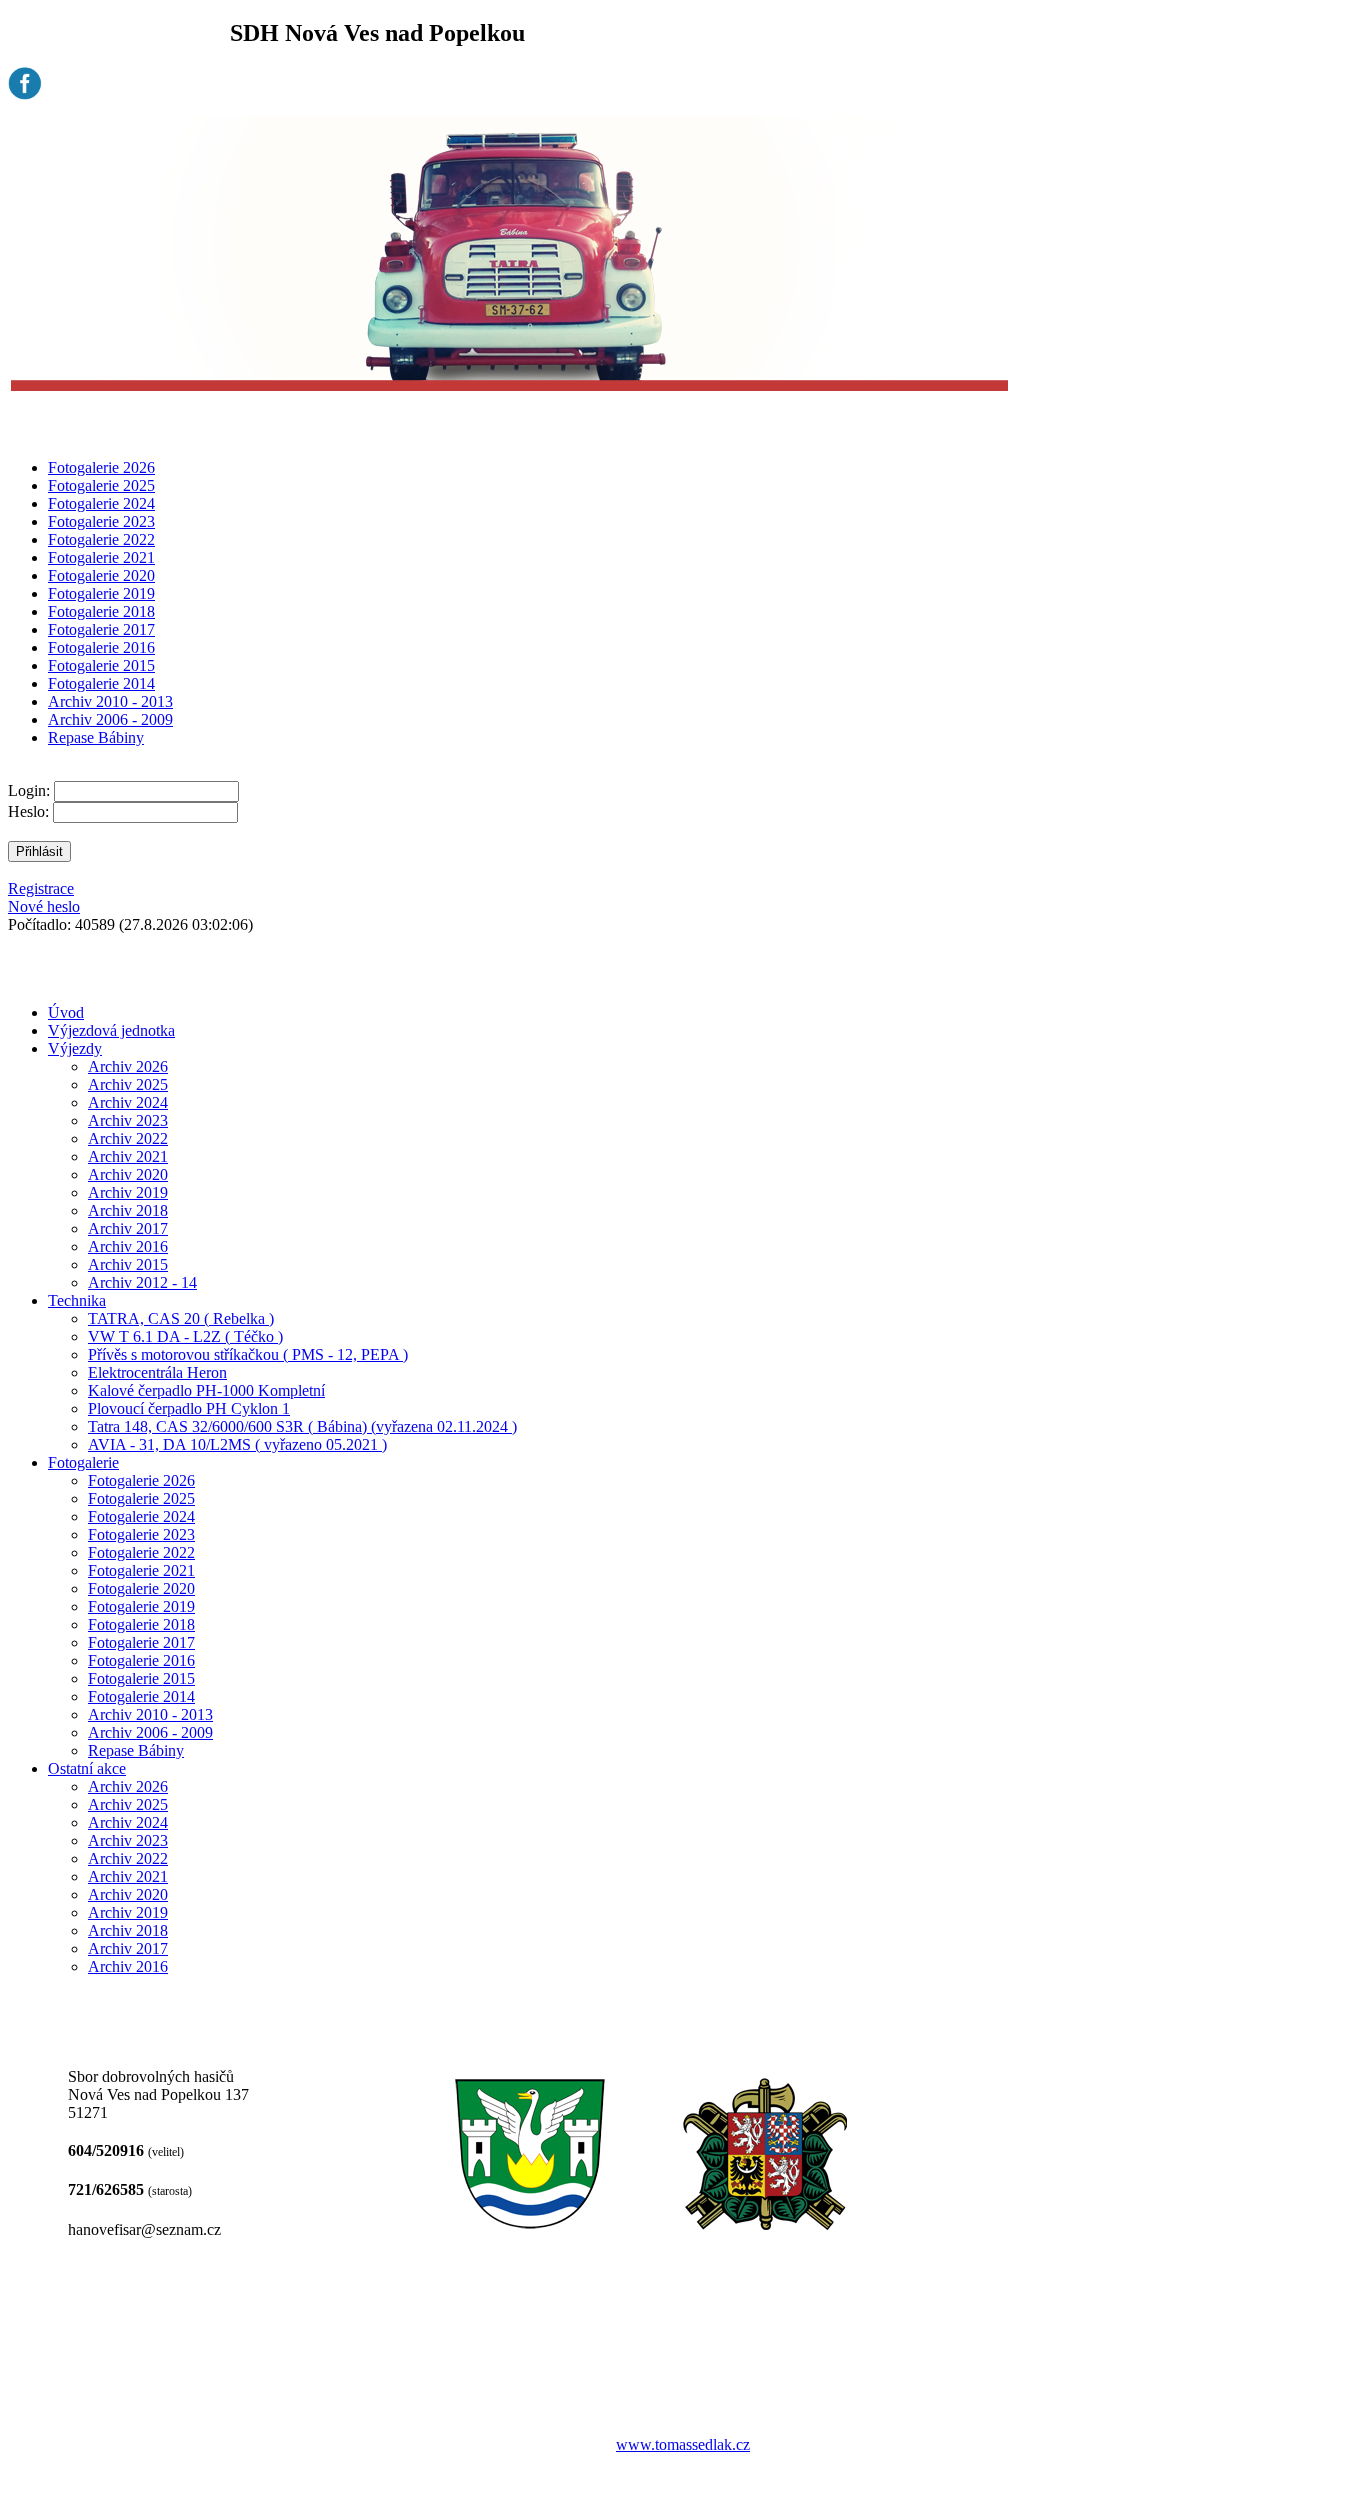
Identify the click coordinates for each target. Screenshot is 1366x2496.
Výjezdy (75, 1048)
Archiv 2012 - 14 (142, 1282)
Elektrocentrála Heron (157, 1372)
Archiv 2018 (128, 1210)
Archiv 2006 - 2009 (110, 719)
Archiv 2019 (128, 1192)
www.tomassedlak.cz (683, 2444)
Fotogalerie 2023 (101, 521)
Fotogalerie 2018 (101, 611)
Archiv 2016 (128, 1246)
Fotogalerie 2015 (101, 665)
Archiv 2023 (128, 1120)
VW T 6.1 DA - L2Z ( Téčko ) (185, 1336)
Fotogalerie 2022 (101, 539)
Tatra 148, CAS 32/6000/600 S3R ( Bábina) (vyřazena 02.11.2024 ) (302, 1426)
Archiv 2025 (128, 1084)
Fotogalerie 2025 (101, 485)
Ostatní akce (87, 1768)
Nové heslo (44, 906)
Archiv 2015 (128, 1264)
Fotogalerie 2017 (101, 629)
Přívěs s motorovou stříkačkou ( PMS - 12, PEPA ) (248, 1354)
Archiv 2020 (128, 1174)
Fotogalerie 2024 (101, 503)
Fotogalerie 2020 (101, 575)
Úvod (66, 1012)
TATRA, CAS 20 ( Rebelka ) (181, 1318)
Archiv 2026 (128, 1066)
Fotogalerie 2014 (101, 683)
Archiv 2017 (128, 1228)
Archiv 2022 (128, 1138)
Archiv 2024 (128, 1102)
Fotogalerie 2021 (101, 557)
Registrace (41, 888)
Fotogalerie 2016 (101, 647)
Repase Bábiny (96, 737)
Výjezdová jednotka (111, 1030)
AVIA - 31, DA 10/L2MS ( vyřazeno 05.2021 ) (237, 1444)
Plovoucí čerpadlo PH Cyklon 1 (189, 1408)
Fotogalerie (83, 1462)
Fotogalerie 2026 (101, 467)
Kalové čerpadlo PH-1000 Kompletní (206, 1390)
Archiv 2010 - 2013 (110, 701)
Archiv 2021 (128, 1156)
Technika (77, 1300)
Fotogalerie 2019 (101, 593)
